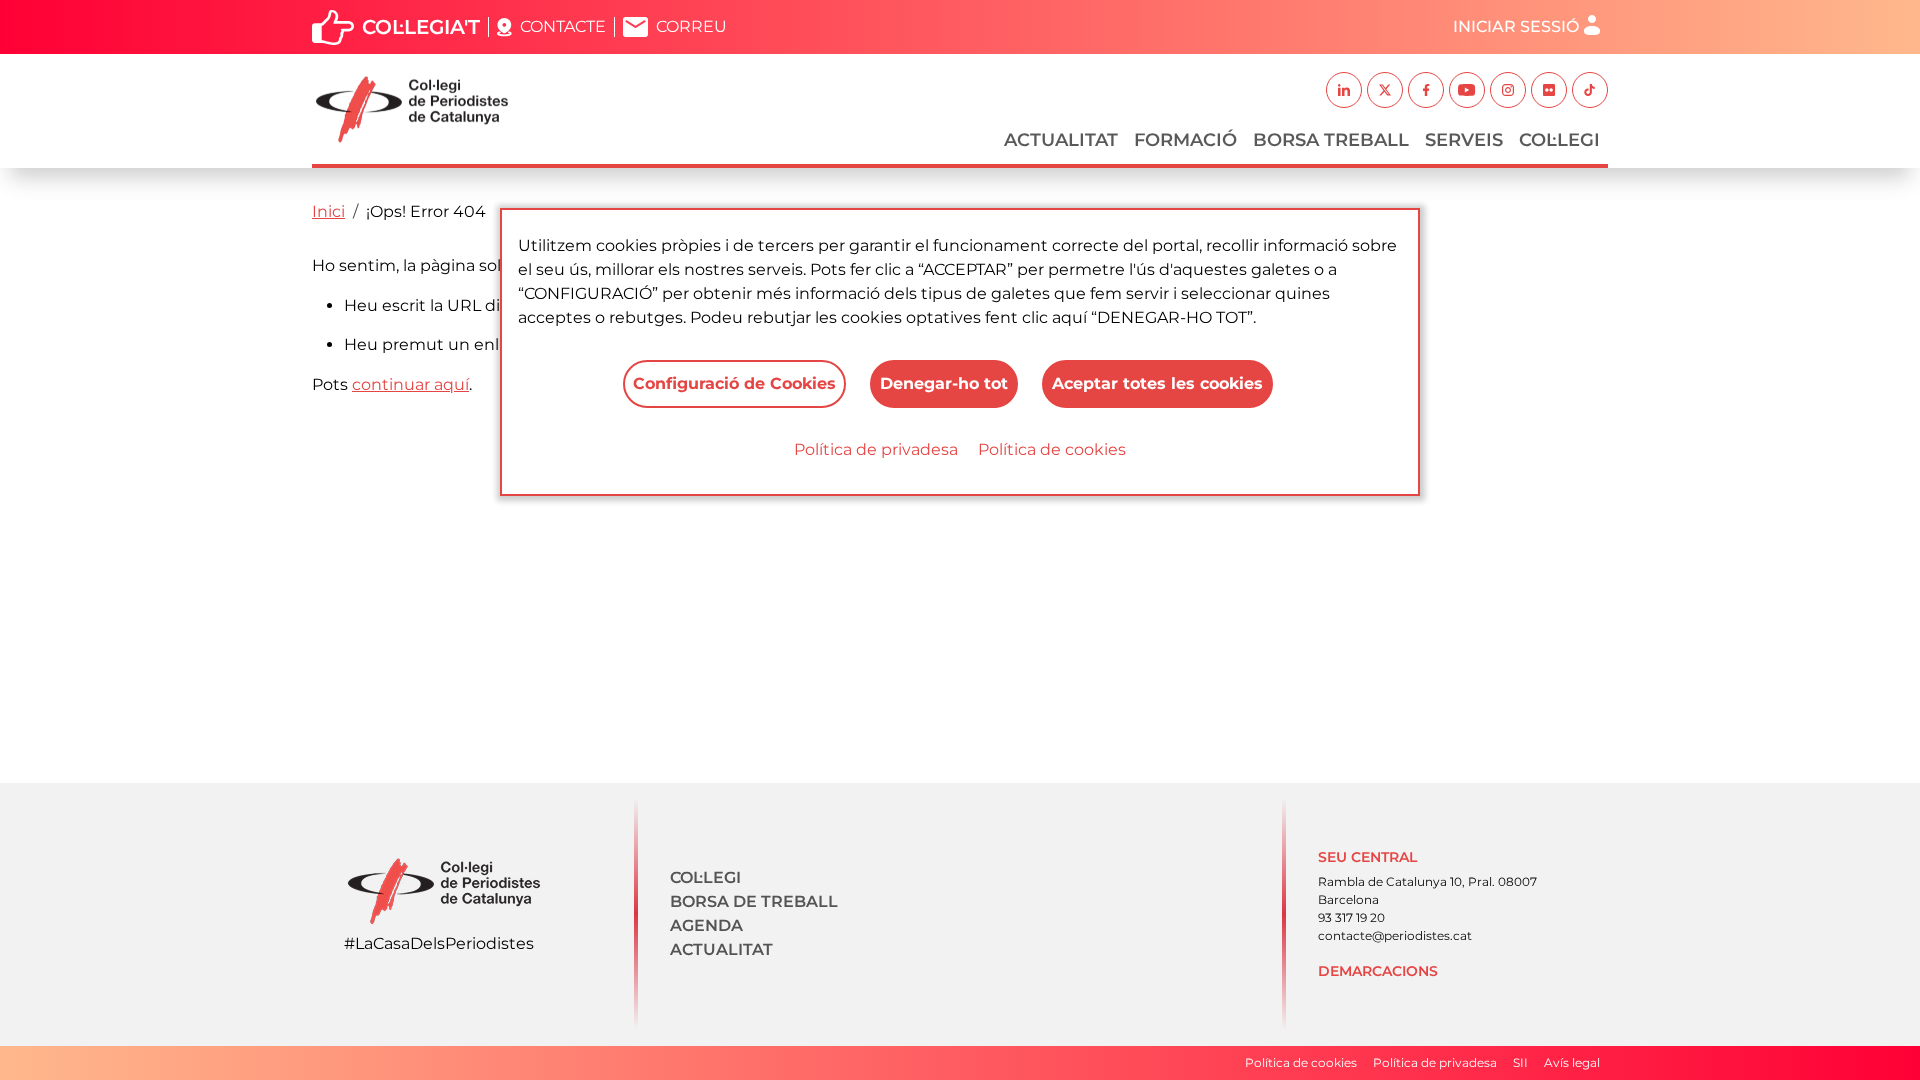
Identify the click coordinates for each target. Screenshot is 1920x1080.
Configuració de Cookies (734, 383)
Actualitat (1061, 140)
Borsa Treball (1331, 140)
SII (1520, 1062)
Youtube (1467, 90)
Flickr (1549, 90)
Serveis (1464, 140)
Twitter (1385, 90)
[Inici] (420, 109)
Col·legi (1559, 140)
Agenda (706, 925)
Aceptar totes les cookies (1157, 383)
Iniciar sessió (1516, 26)
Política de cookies (1052, 449)
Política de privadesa (876, 449)
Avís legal (1572, 1062)
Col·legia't (421, 27)
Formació (1185, 140)
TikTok (1590, 90)
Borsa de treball (754, 901)
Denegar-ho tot (944, 383)
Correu (691, 26)
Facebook (1426, 90)
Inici (328, 211)
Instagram (1508, 90)
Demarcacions (1378, 971)
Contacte (563, 26)
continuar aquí (410, 384)
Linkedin (1344, 90)
